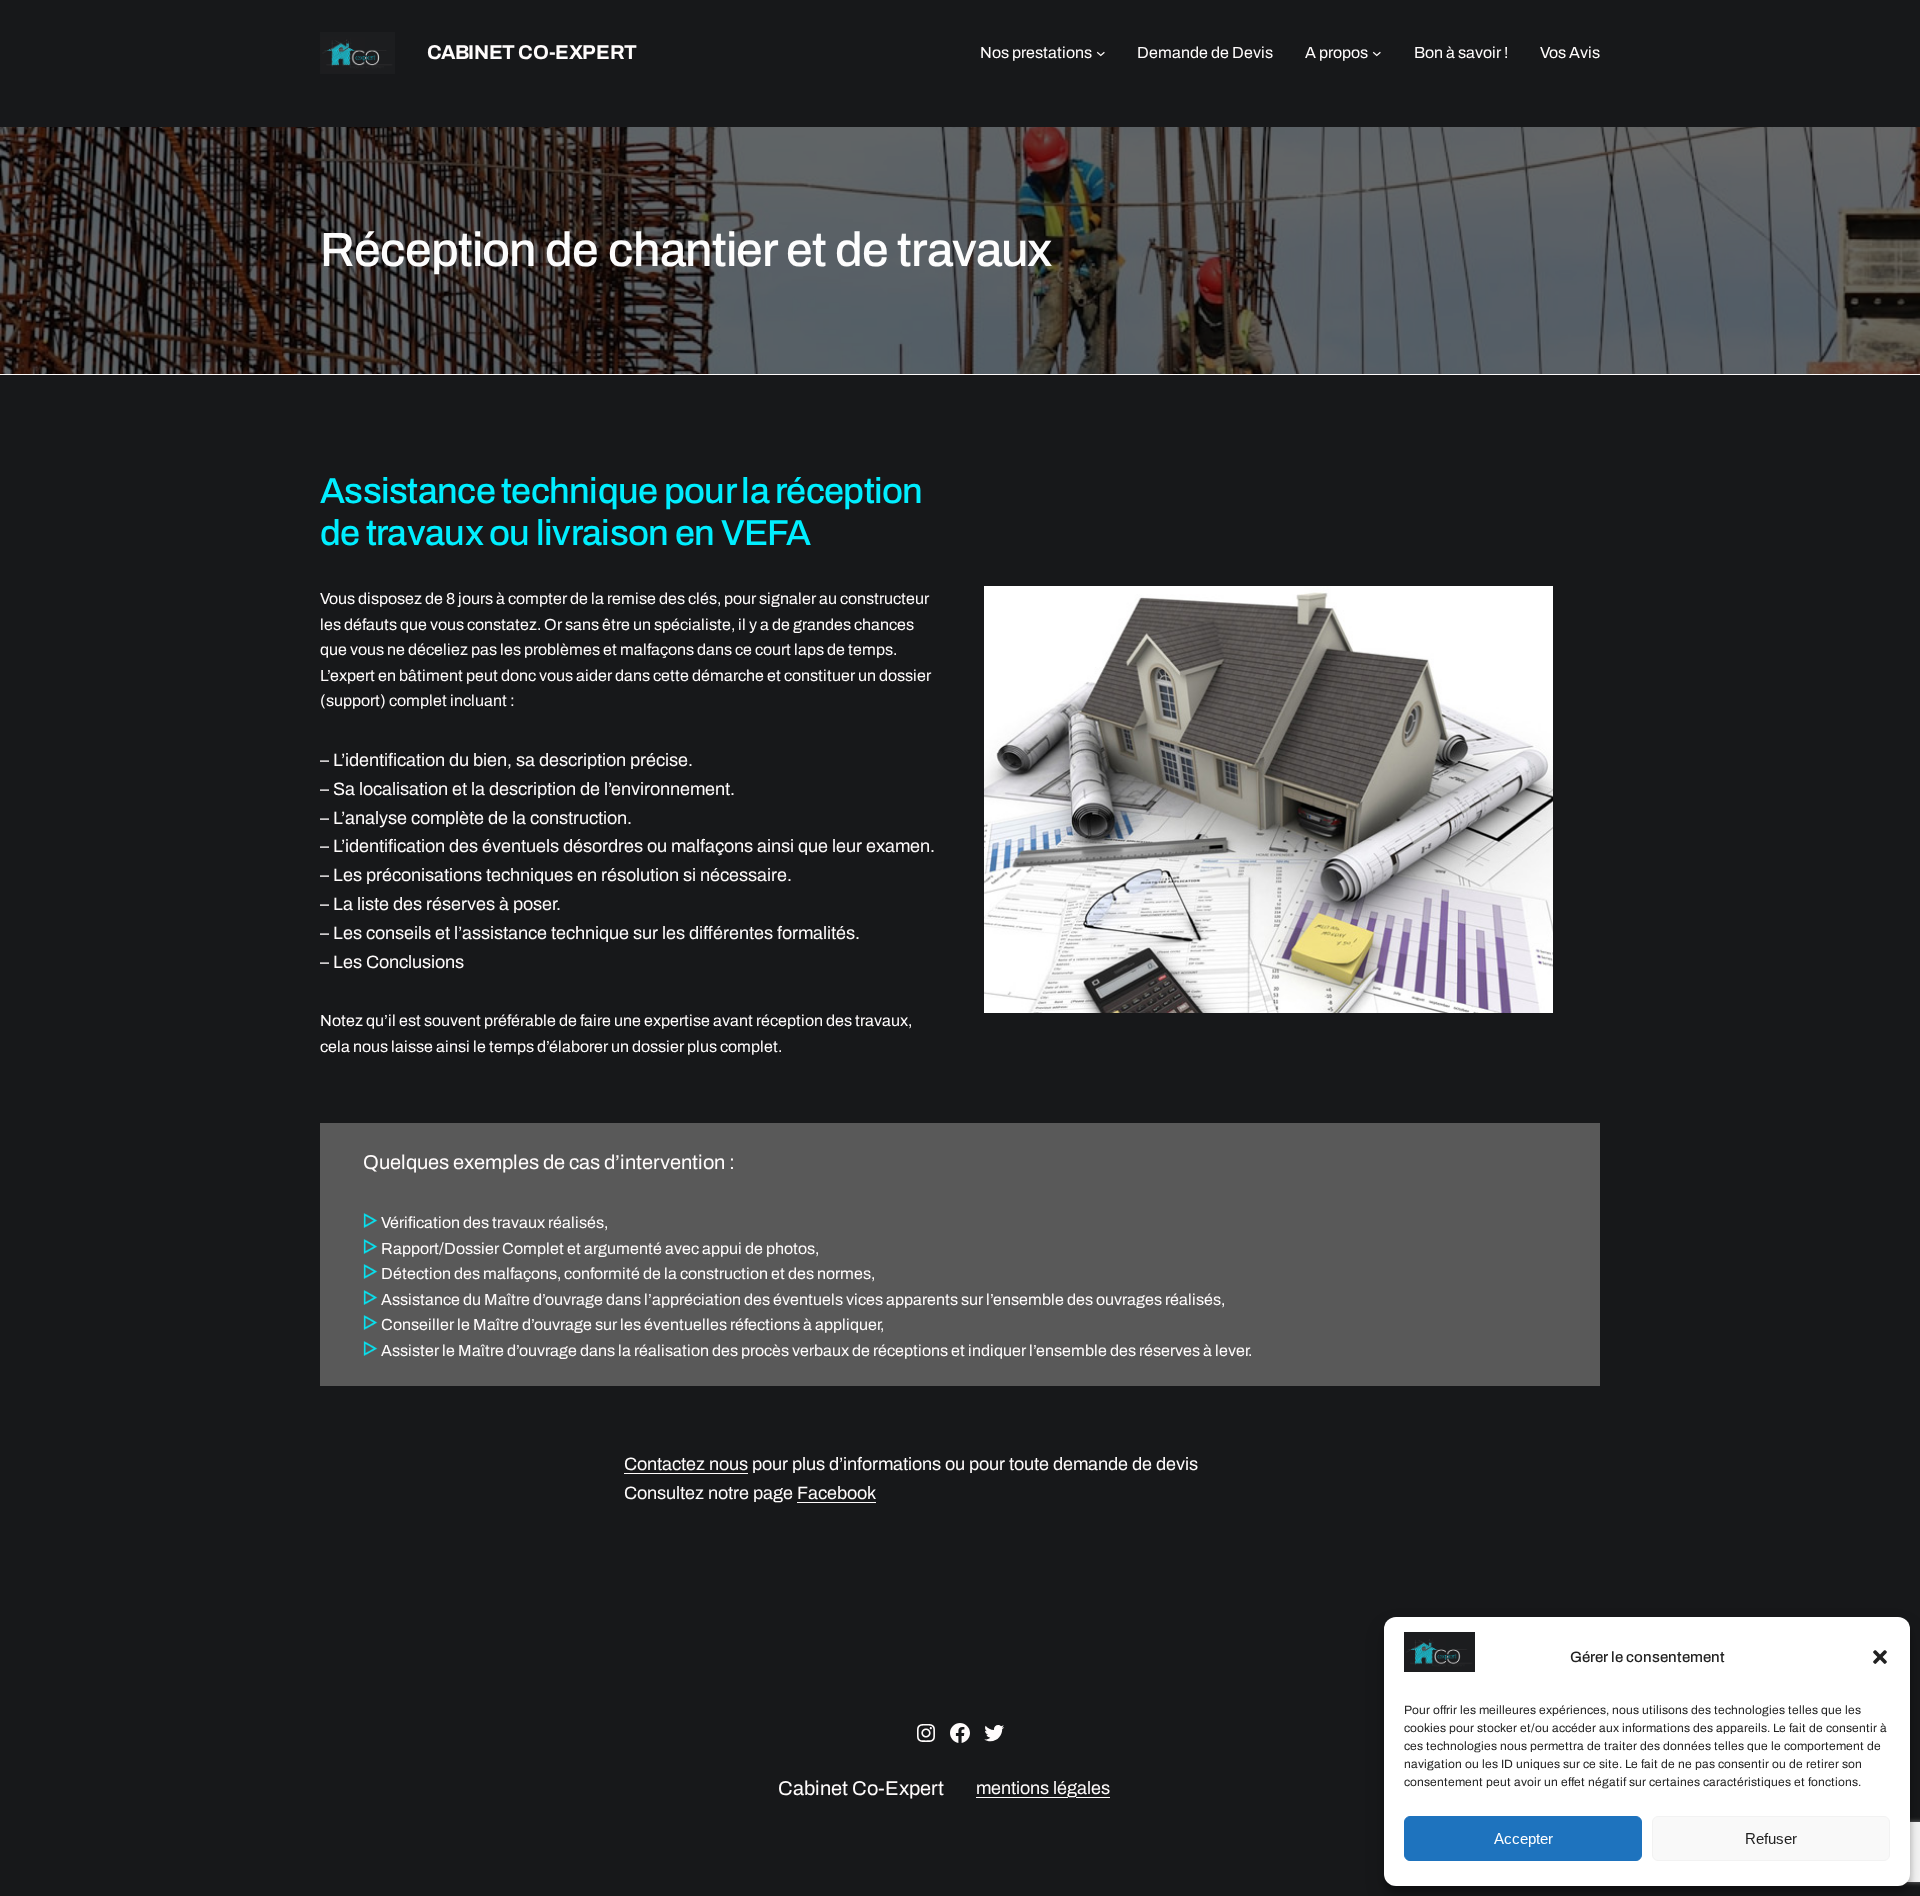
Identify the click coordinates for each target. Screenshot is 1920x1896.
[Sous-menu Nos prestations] (1101, 53)
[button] (1880, 1657)
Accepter (1523, 1838)
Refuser (1771, 1838)
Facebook (836, 1493)
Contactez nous (686, 1464)
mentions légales (1043, 1788)
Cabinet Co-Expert (532, 52)
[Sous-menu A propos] (1377, 53)
